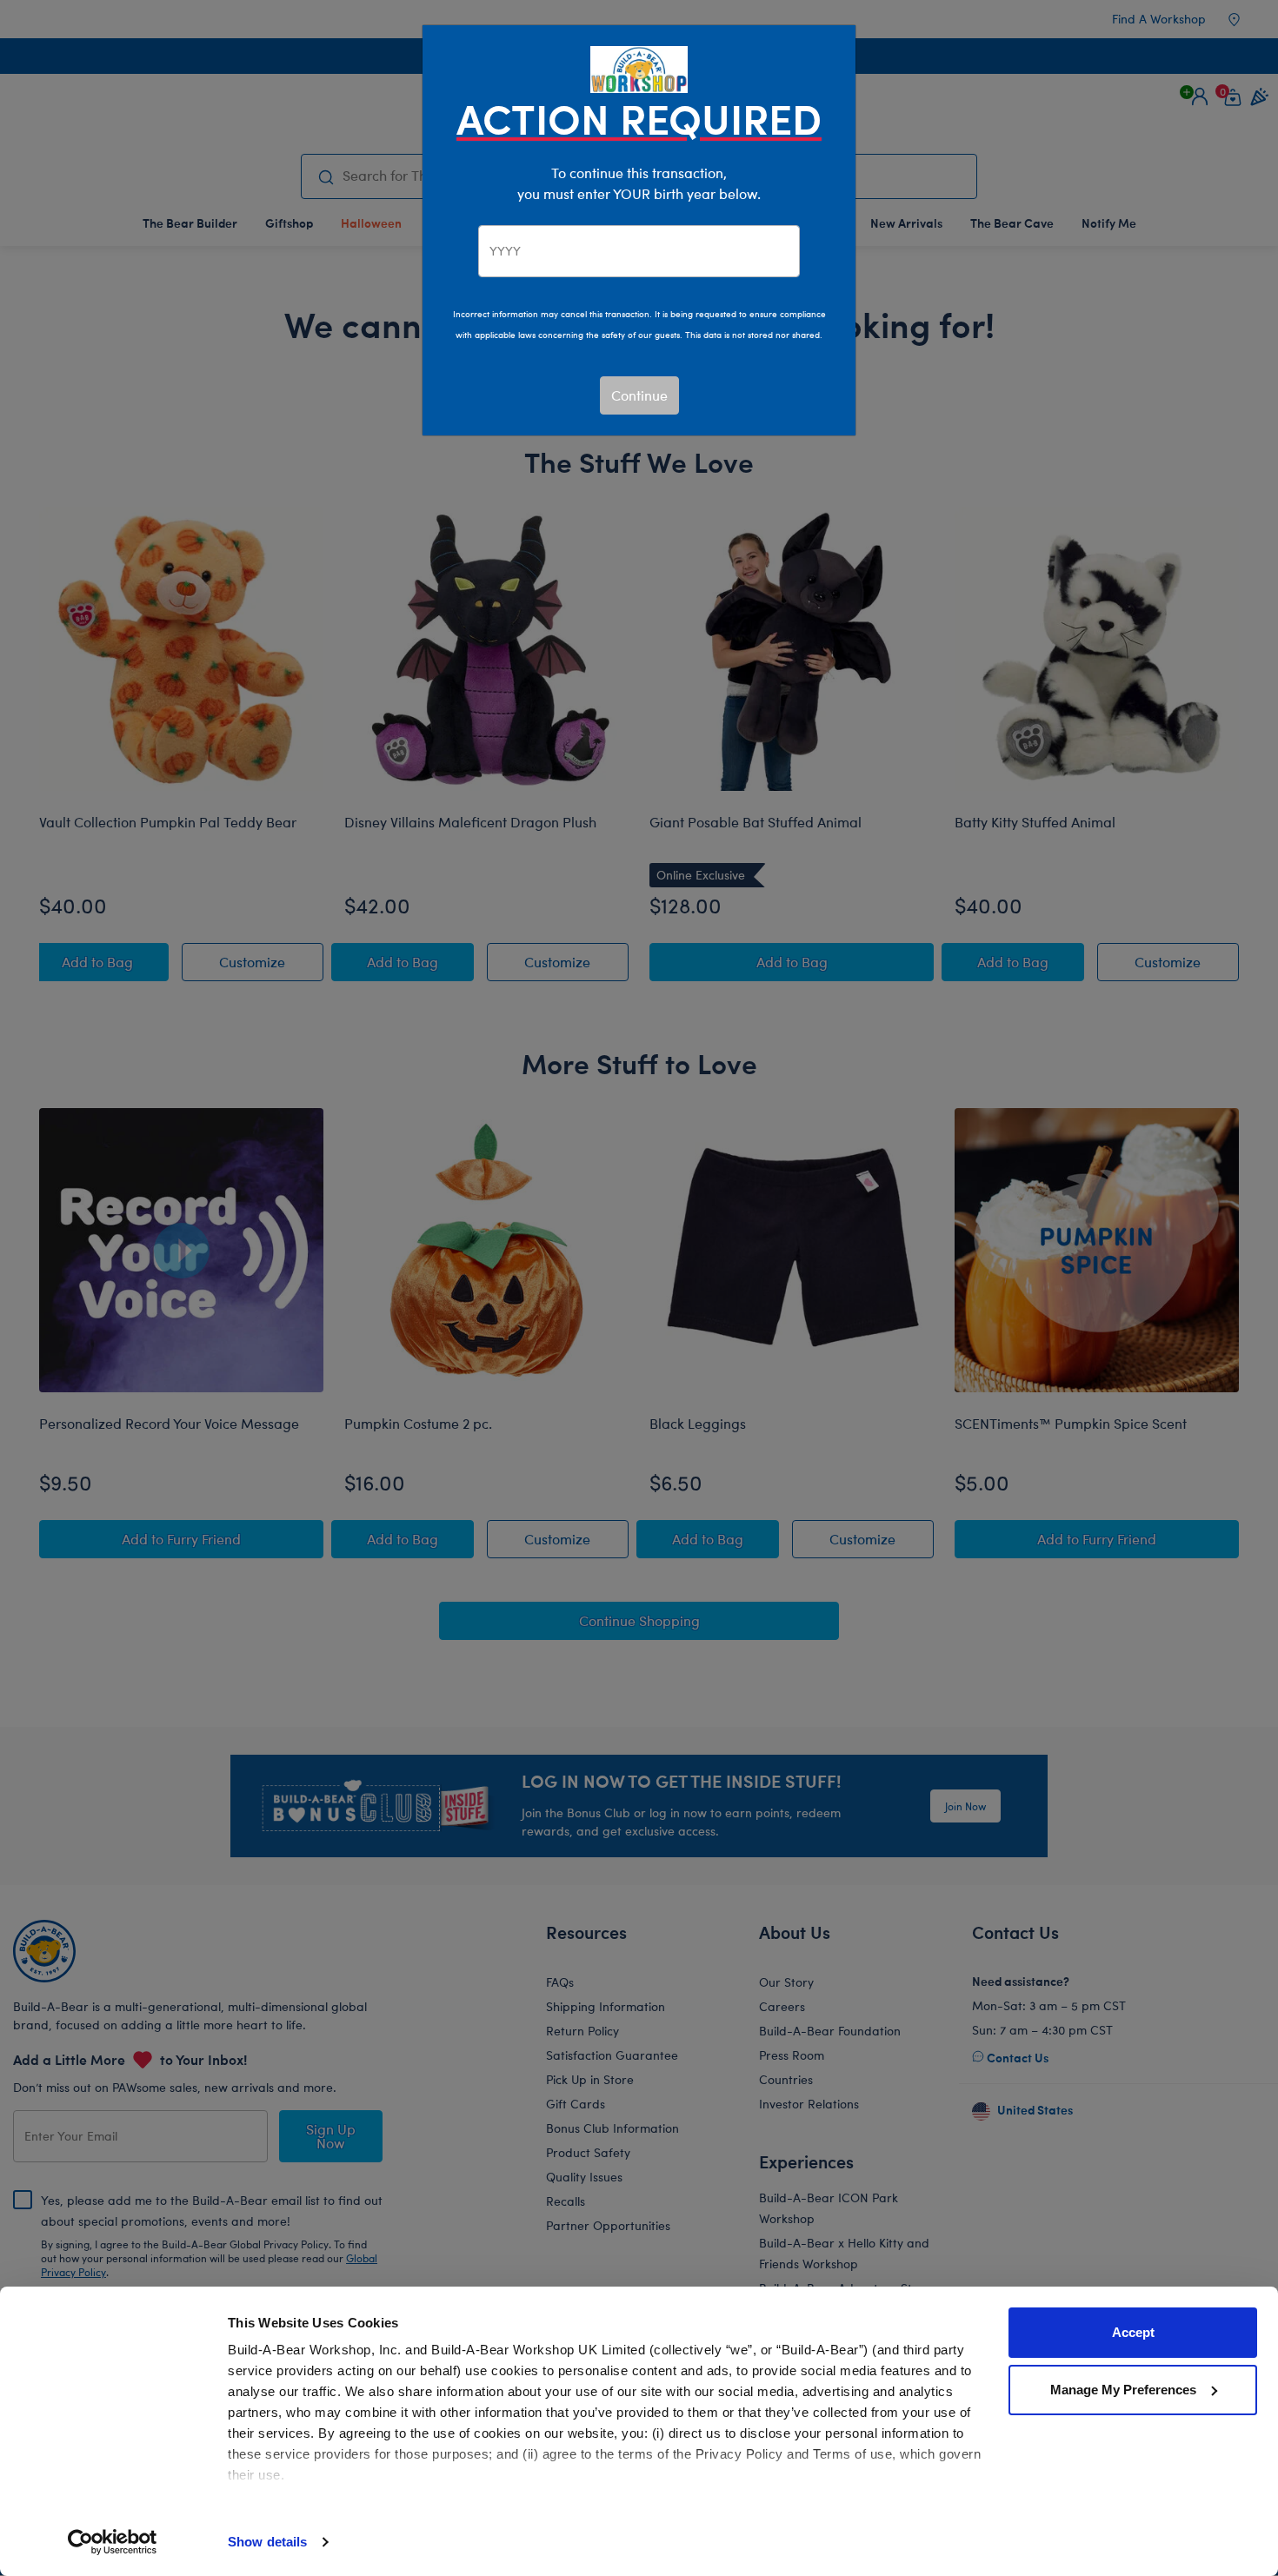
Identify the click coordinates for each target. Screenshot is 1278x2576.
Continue (639, 395)
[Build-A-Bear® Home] (639, 67)
